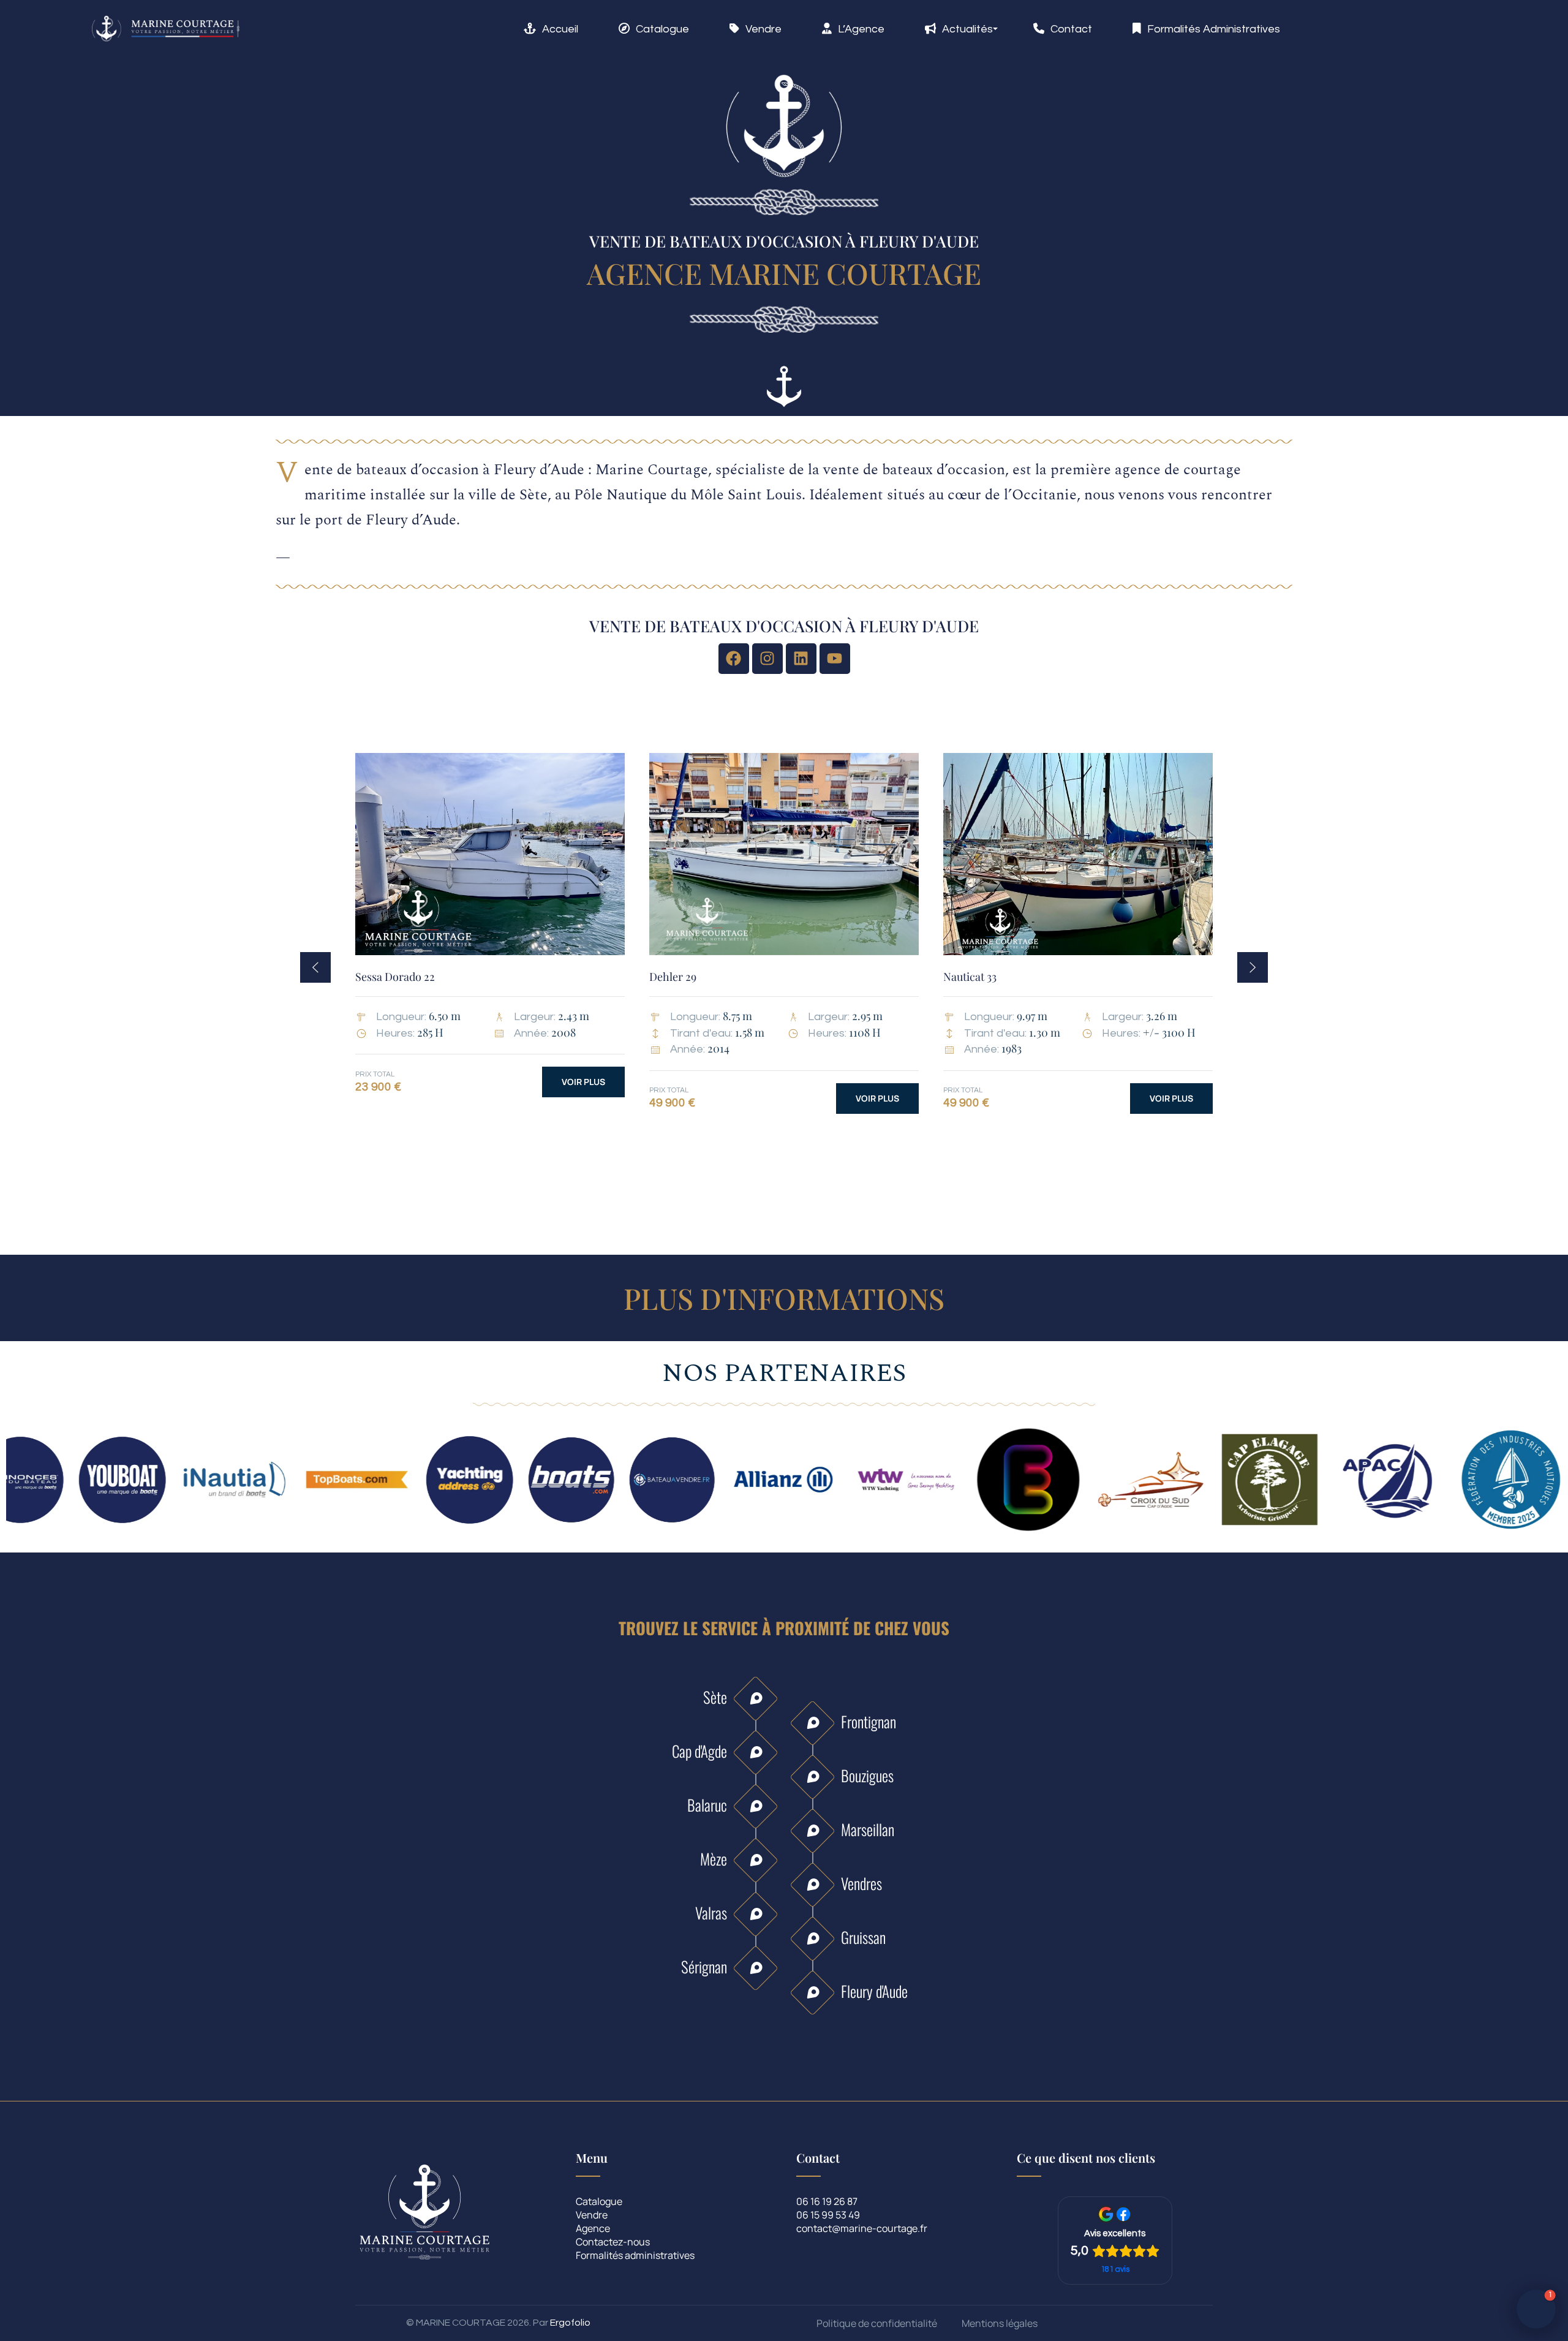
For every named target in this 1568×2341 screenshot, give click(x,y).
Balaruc (707, 1805)
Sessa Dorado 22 (395, 977)
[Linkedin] (801, 659)
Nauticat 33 (970, 977)
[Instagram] (767, 659)
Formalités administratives (635, 2256)
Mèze (714, 1859)
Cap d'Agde (699, 1751)
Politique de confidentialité (877, 2324)
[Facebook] (734, 659)
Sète (715, 1697)
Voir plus (583, 1082)
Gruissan (863, 1937)
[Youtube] (835, 659)
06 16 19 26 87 (827, 2202)
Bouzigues (867, 1775)
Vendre (592, 2216)
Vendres (861, 1883)
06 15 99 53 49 (828, 2216)
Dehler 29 (673, 977)
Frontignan (869, 1721)
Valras (711, 1912)
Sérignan (704, 1966)
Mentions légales (1000, 2324)
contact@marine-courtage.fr (862, 2229)
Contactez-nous (613, 2243)
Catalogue (599, 2202)
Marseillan (868, 1829)
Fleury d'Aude (874, 1991)
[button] (315, 967)
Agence (593, 2229)
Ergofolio (570, 2323)
